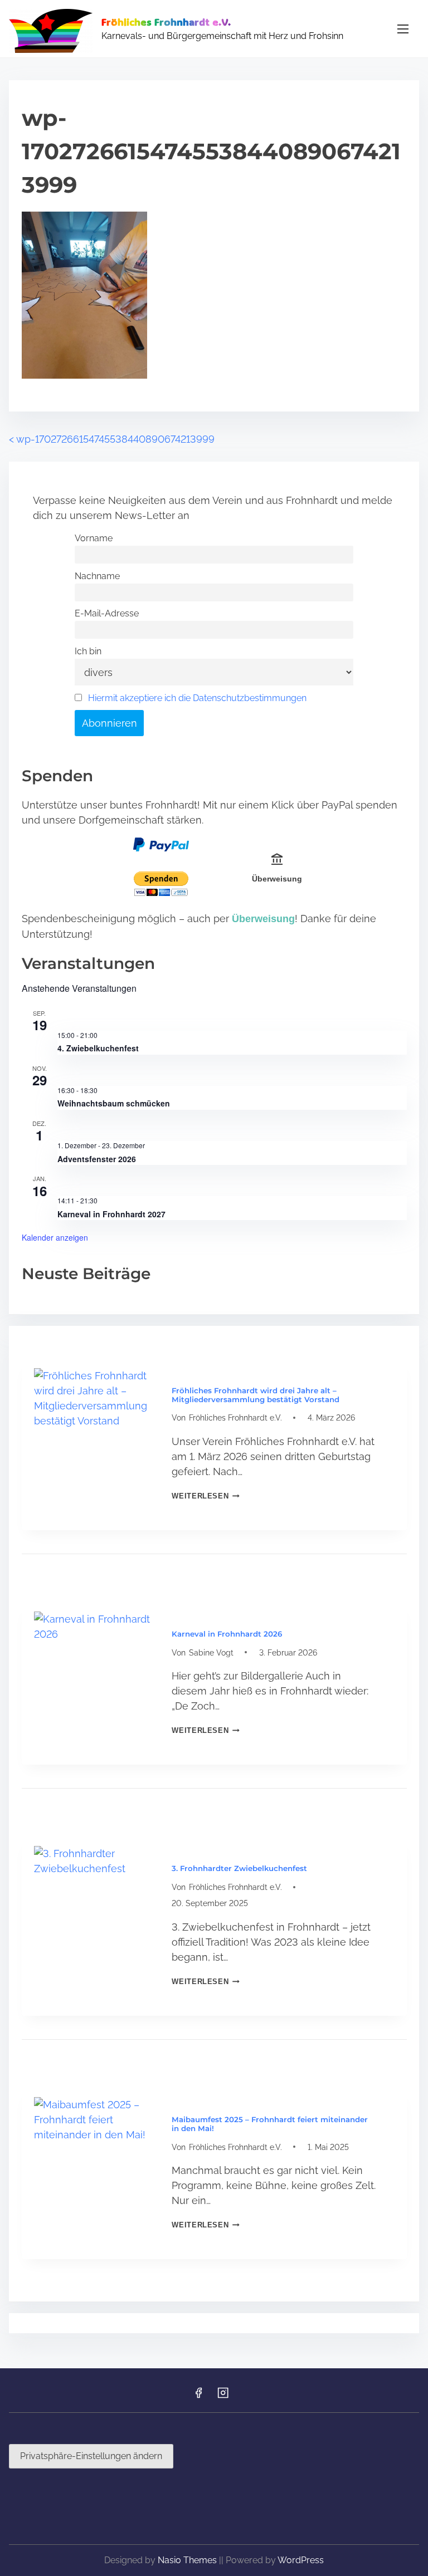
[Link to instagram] (223, 2396)
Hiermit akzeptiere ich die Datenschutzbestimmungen (197, 698)
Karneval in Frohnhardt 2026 (227, 1634)
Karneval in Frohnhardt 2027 (111, 1214)
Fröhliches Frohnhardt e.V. (166, 22)
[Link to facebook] (198, 2396)
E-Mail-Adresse (107, 613)
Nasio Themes (188, 2560)
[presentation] (94, 1428)
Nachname (97, 576)
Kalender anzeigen (55, 1237)
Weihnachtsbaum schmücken (114, 1103)
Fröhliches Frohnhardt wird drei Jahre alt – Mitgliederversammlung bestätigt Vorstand (256, 1395)
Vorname (94, 538)
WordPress (301, 2560)
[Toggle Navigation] (403, 29)
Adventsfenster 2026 (97, 1159)
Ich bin (88, 651)
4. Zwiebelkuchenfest (98, 1048)
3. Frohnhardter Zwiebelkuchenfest (239, 1868)
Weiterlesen (205, 1496)
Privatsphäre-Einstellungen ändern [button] (91, 2456)
